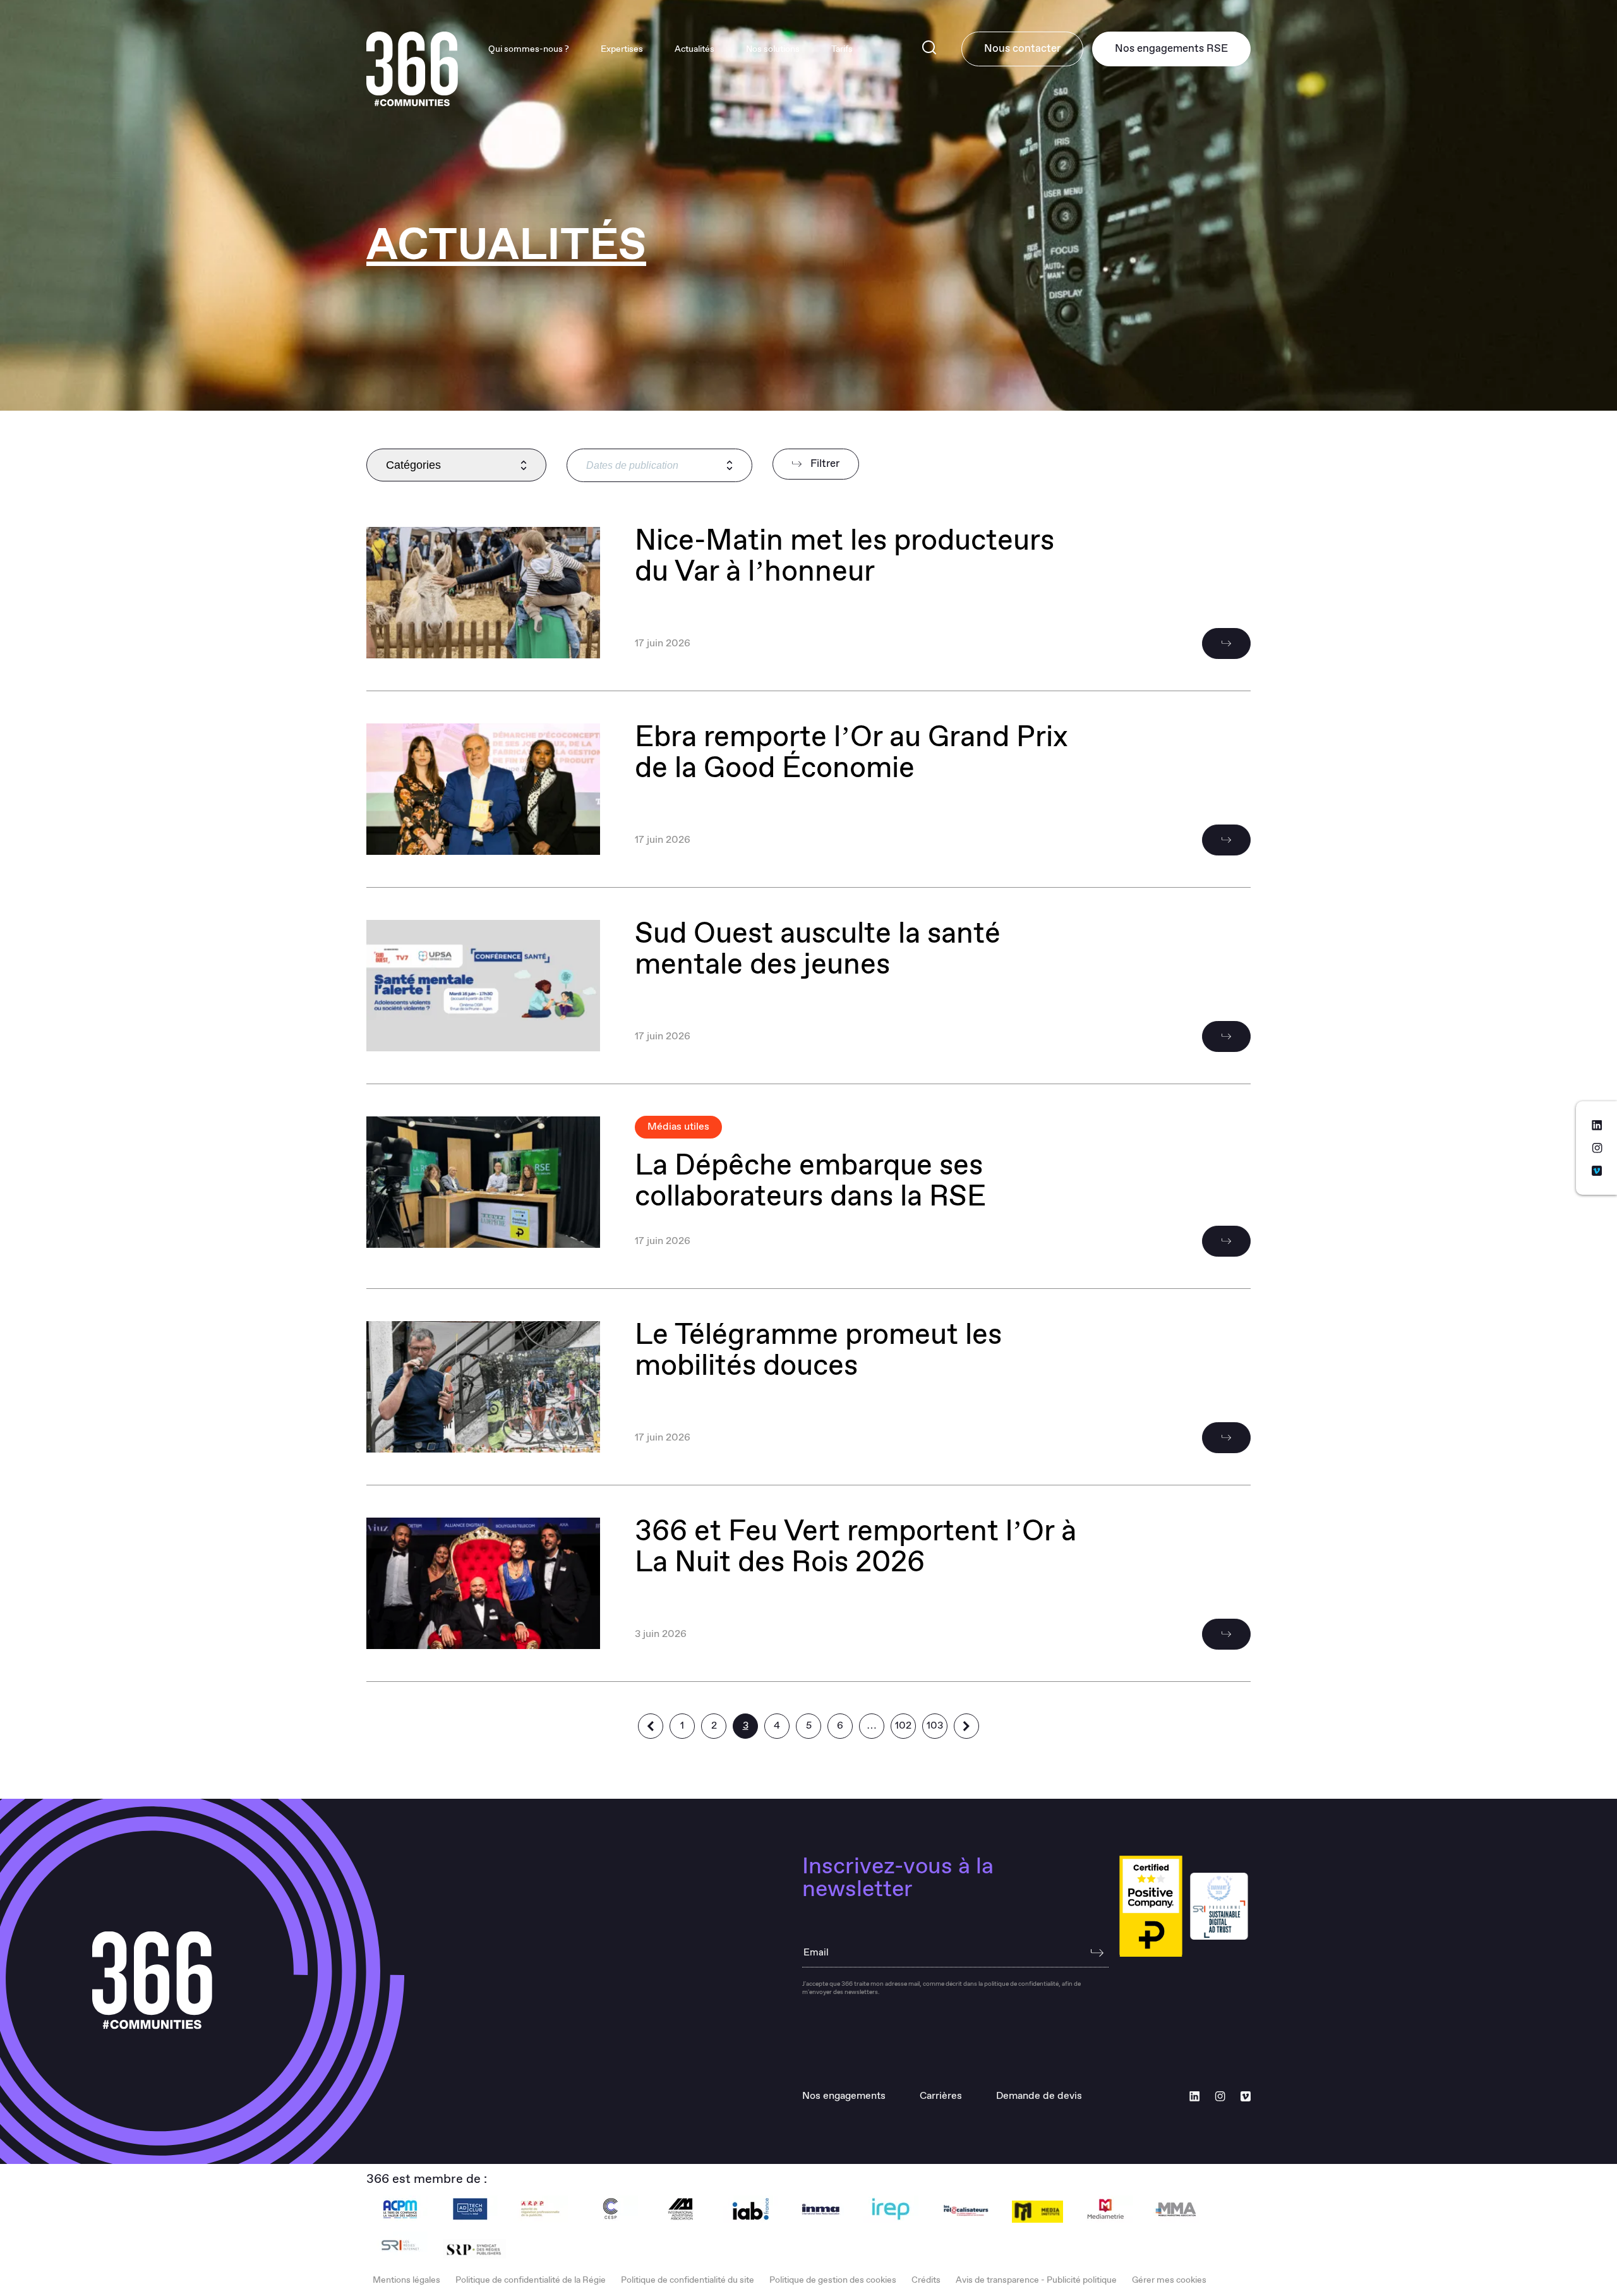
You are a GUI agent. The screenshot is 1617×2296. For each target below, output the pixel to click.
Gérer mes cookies (1169, 2280)
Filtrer (824, 464)
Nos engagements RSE (1171, 49)
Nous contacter (1022, 49)
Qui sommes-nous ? (529, 49)
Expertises (622, 49)
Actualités (694, 49)
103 (935, 1726)
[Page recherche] (929, 49)
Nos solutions (773, 49)
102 (903, 1726)
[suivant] (966, 1726)
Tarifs (842, 49)
